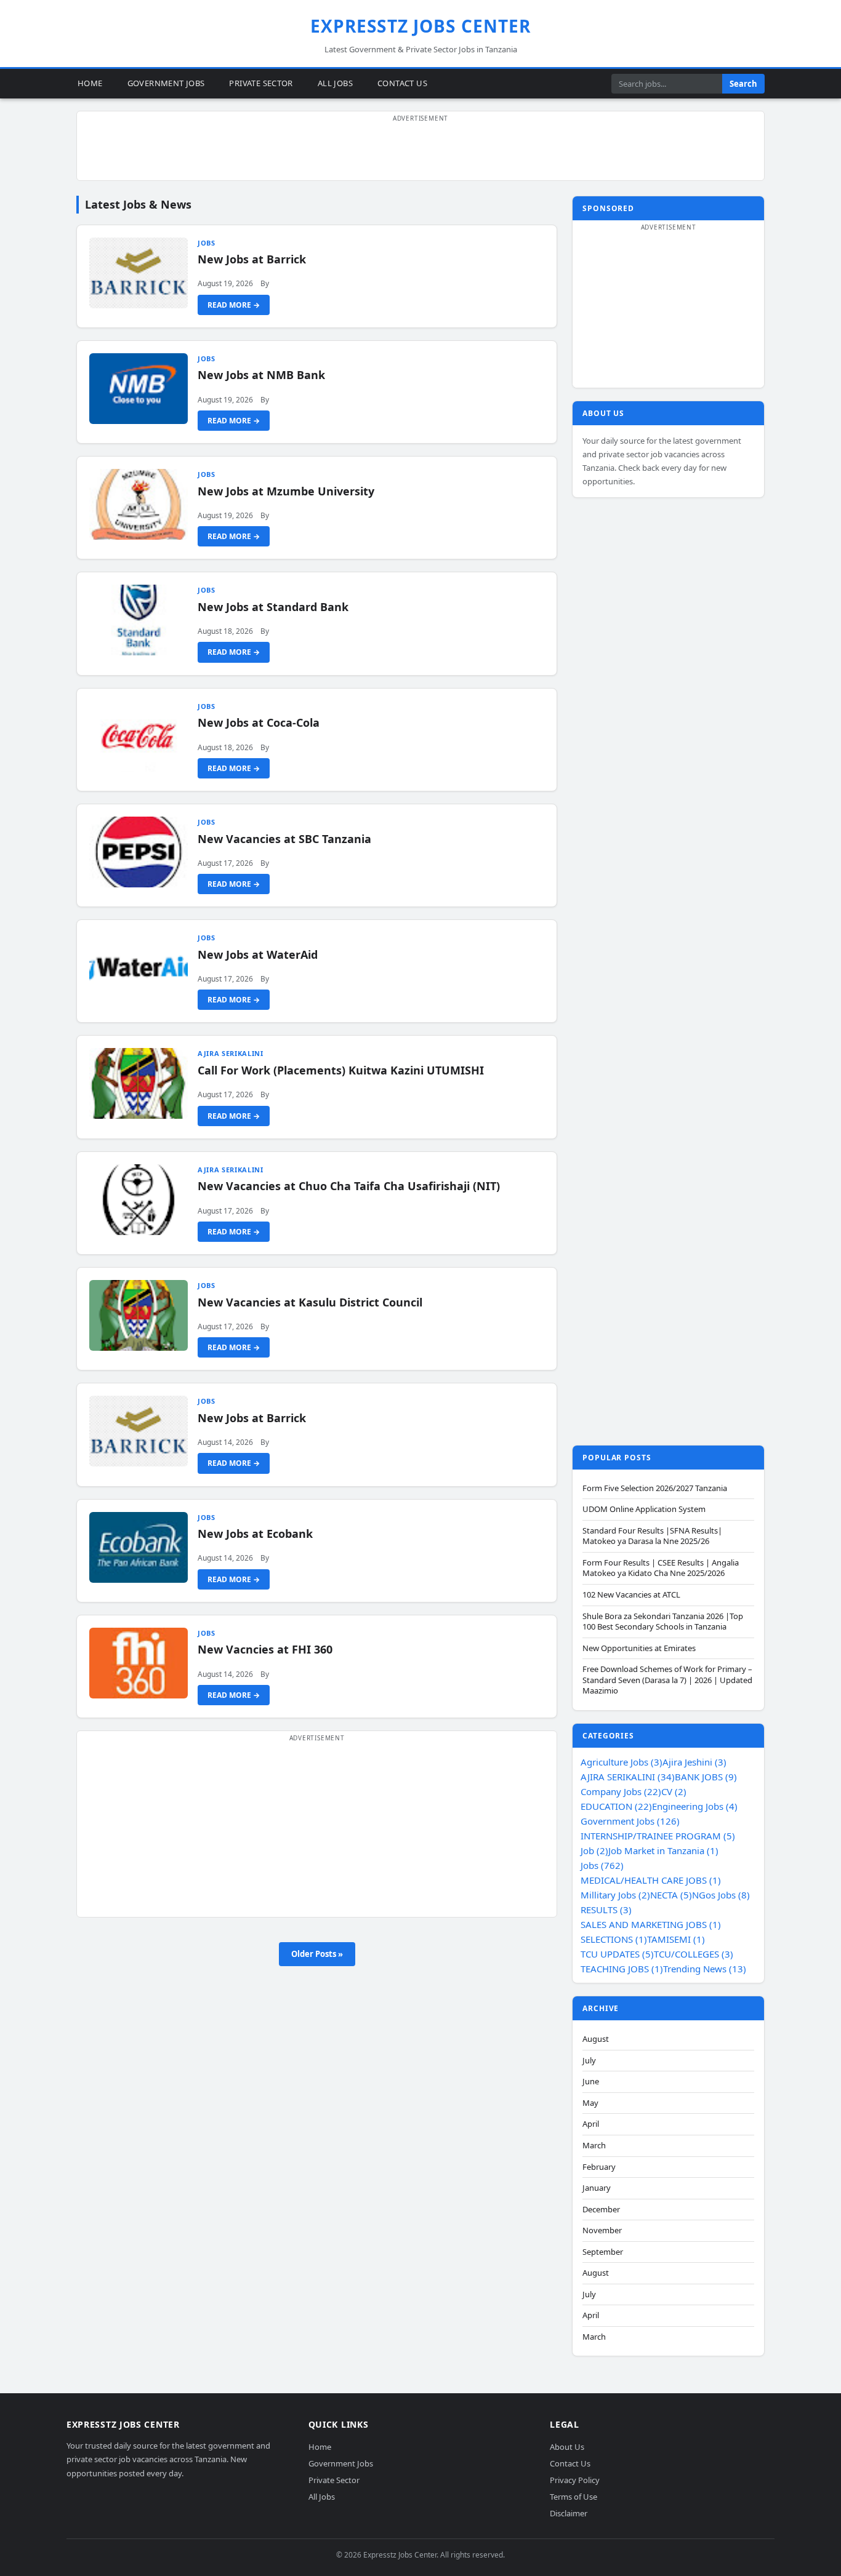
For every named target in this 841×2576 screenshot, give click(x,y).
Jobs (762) (602, 1865)
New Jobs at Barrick (252, 259)
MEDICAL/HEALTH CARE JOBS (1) (651, 1880)
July (589, 2061)
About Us (567, 2447)
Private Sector (261, 83)
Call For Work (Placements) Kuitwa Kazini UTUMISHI (341, 1070)
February (599, 2167)
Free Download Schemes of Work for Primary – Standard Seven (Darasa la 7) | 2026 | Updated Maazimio (667, 1680)
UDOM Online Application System (644, 1509)
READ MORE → (234, 305)
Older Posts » (317, 1954)
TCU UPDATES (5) (617, 1954)
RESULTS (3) (606, 1910)
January (597, 2188)
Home (90, 83)
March (594, 2146)
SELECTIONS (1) (614, 1939)
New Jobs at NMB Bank (261, 375)
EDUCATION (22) (616, 1806)
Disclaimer (569, 2513)
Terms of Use (573, 2497)
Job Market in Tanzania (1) (663, 1850)
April (591, 2124)
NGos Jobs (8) (721, 1895)
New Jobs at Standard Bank (273, 607)
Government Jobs (166, 83)
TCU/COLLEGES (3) (694, 1954)
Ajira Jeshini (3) (694, 1762)
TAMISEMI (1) (676, 1939)
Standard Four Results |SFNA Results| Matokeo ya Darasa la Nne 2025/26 (652, 1536)
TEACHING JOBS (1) (622, 1969)
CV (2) (674, 1791)
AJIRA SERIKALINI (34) (628, 1777)
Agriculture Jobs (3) (622, 1762)
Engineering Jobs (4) (695, 1806)
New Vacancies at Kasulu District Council (310, 1302)
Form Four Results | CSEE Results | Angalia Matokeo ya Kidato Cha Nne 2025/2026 (661, 1568)
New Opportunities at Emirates (639, 1648)
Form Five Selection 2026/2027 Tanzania (655, 1488)
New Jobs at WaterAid (258, 954)
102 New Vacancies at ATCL (631, 1595)
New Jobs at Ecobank (255, 1534)
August (596, 2039)
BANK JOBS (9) (706, 1777)
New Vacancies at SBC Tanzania (284, 839)
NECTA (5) (671, 1895)
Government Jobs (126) (630, 1821)
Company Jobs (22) (621, 1791)
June (591, 2082)
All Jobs (335, 83)
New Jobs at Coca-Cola (259, 722)
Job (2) (594, 1850)
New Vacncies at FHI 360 (265, 1649)
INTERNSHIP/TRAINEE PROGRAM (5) (658, 1836)
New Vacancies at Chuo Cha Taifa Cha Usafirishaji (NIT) (349, 1186)
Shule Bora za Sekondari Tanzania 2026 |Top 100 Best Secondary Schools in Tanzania (663, 1622)
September (603, 2252)
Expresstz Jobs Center (421, 26)
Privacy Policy (575, 2480)
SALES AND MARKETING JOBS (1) (651, 1924)
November (602, 2230)
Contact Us (402, 83)
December (601, 2210)
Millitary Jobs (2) (615, 1895)
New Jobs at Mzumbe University (286, 491)
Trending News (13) (705, 1969)
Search (743, 84)
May (590, 2103)
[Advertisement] (420, 153)
